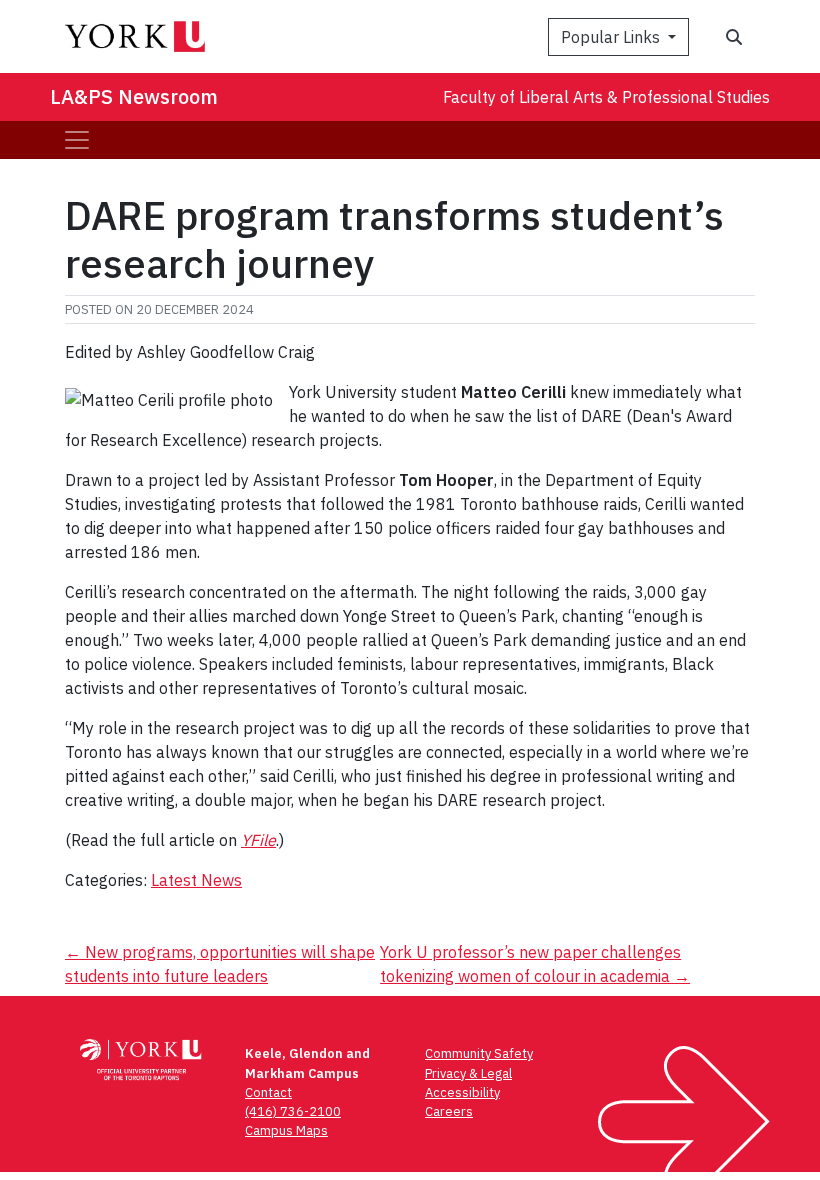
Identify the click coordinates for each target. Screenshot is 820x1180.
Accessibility (462, 1092)
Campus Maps (286, 1130)
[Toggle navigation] (77, 140)
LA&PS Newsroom (134, 96)
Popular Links (612, 37)
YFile (258, 840)
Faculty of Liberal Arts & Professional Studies (606, 97)
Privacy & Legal (468, 1073)
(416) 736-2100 (293, 1111)
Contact (268, 1092)
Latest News (196, 880)
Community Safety (479, 1053)
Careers (449, 1111)
